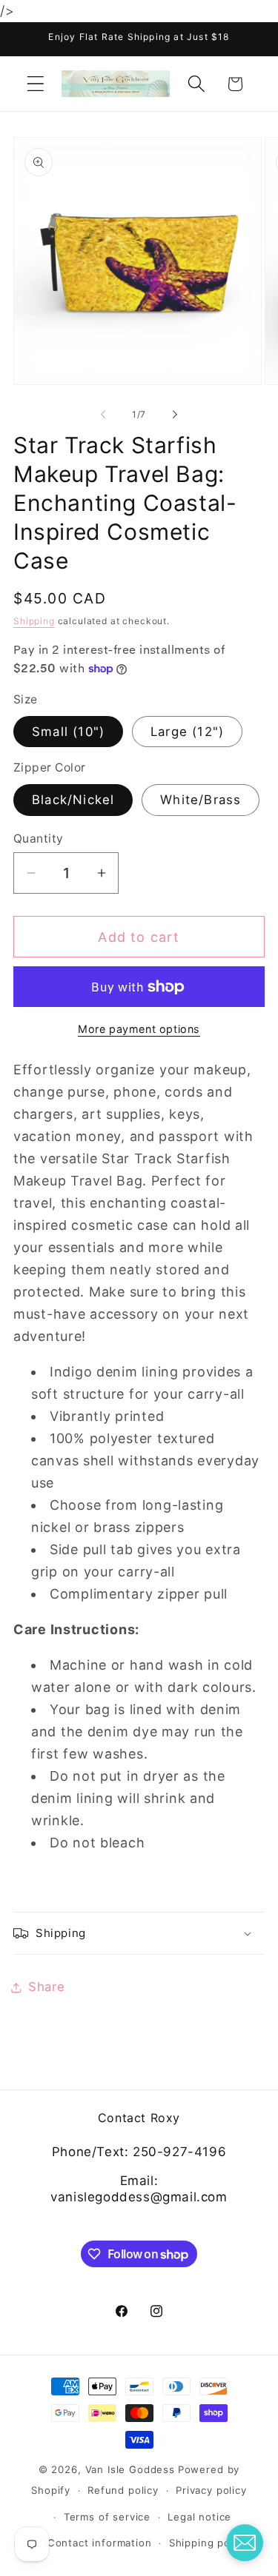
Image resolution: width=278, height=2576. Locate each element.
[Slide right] (175, 415)
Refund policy (123, 2490)
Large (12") (187, 732)
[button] (36, 84)
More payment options (139, 1029)
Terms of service (107, 2517)
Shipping (34, 621)
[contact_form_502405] (245, 2543)
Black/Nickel (73, 800)
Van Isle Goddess (130, 2469)
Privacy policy (211, 2490)
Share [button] (47, 1987)
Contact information (100, 2543)
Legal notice (199, 2517)
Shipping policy (209, 2543)
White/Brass (201, 800)
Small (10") (68, 732)
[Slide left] (103, 415)
